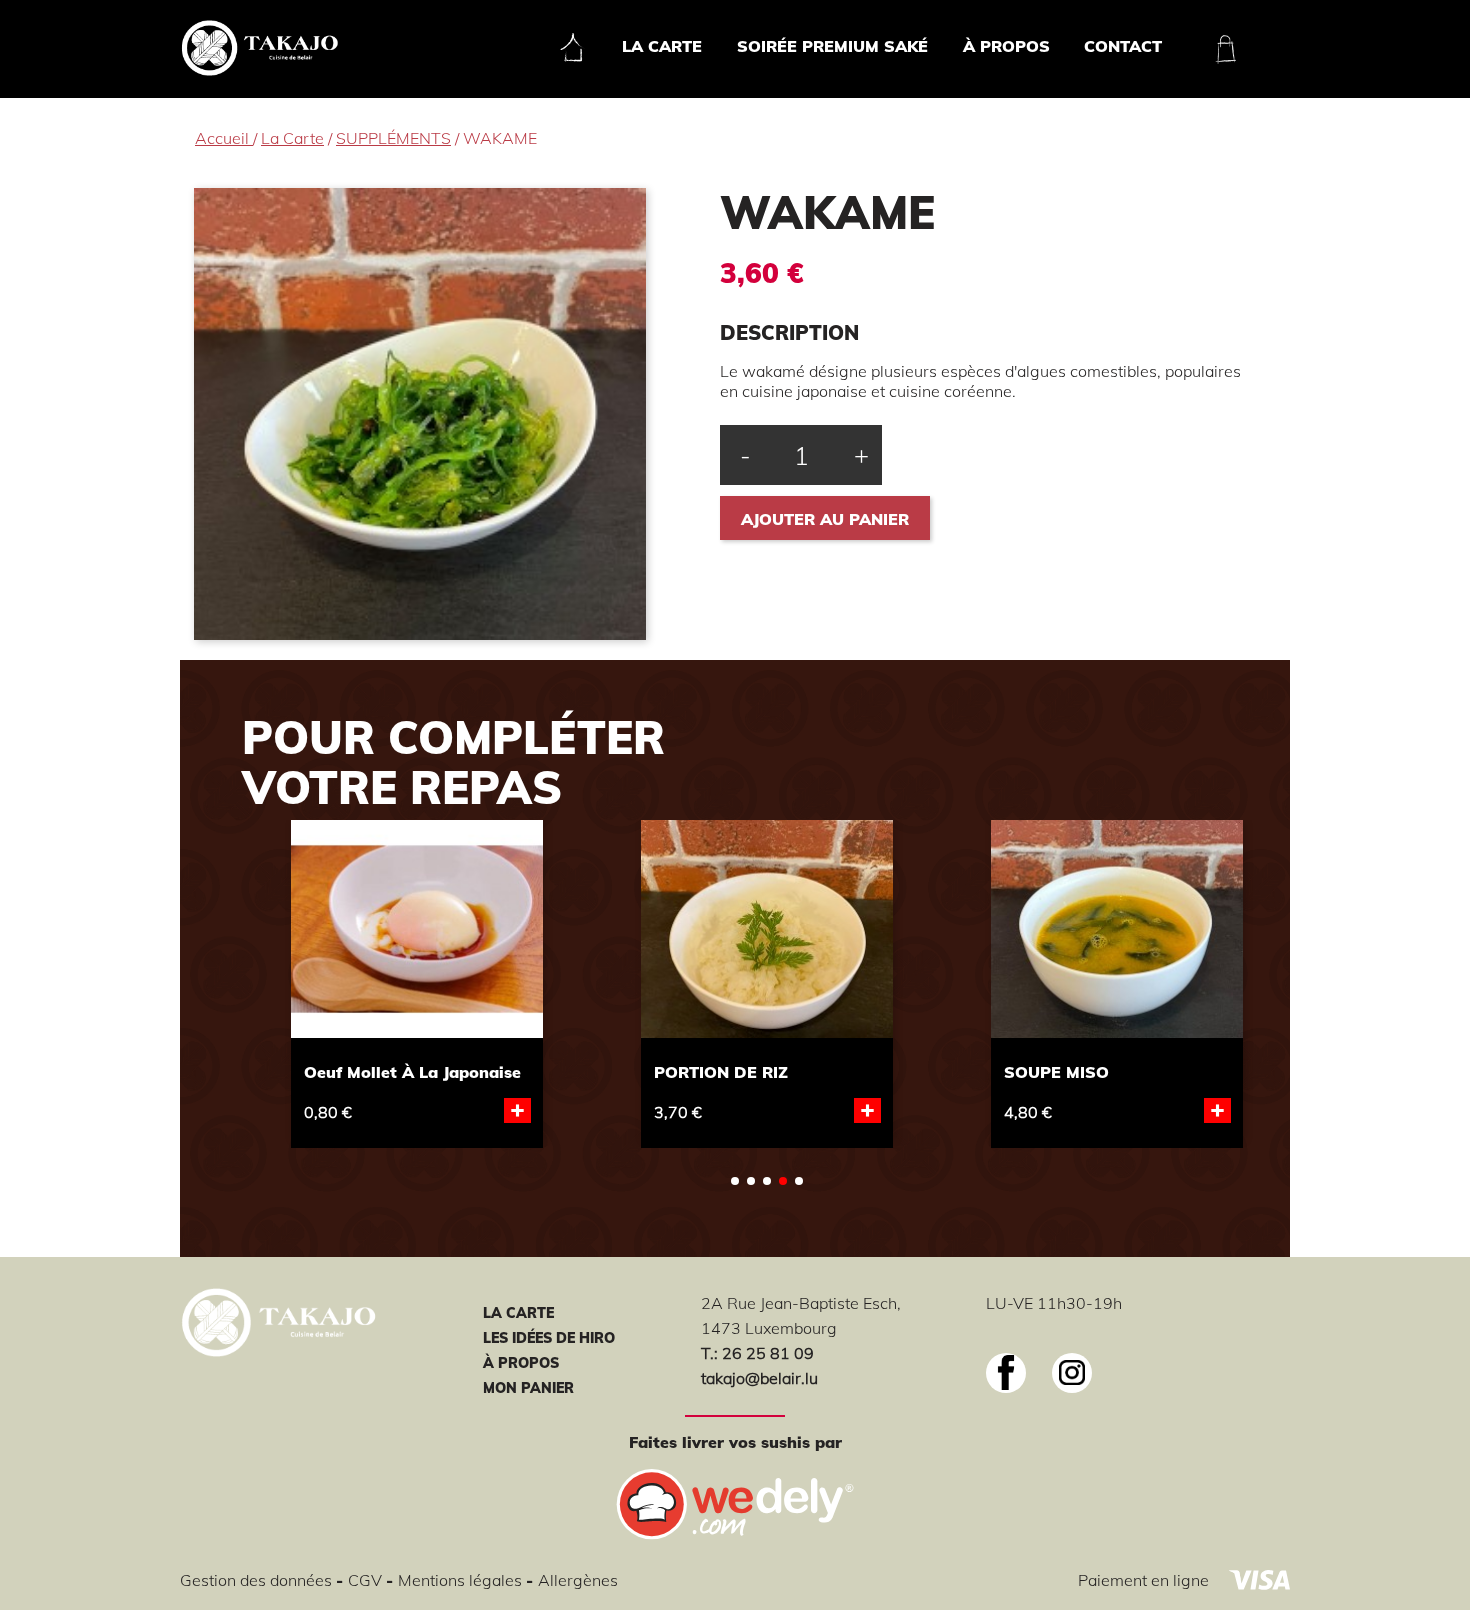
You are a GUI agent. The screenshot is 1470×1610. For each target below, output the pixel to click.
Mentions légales (462, 1580)
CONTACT (1123, 46)
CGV (367, 1580)
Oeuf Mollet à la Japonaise (412, 1072)
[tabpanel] (417, 980)
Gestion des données (258, 1580)
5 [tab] (799, 1181)
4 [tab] (783, 1181)
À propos (1006, 46)
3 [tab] (767, 1181)
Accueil (224, 138)
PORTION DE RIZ (721, 1072)
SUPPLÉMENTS (393, 138)
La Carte (662, 46)
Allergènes (578, 1580)
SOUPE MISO (1056, 1072)
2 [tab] (751, 1181)
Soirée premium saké (832, 46)
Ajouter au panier (825, 519)
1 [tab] (735, 1181)
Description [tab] (789, 332)
